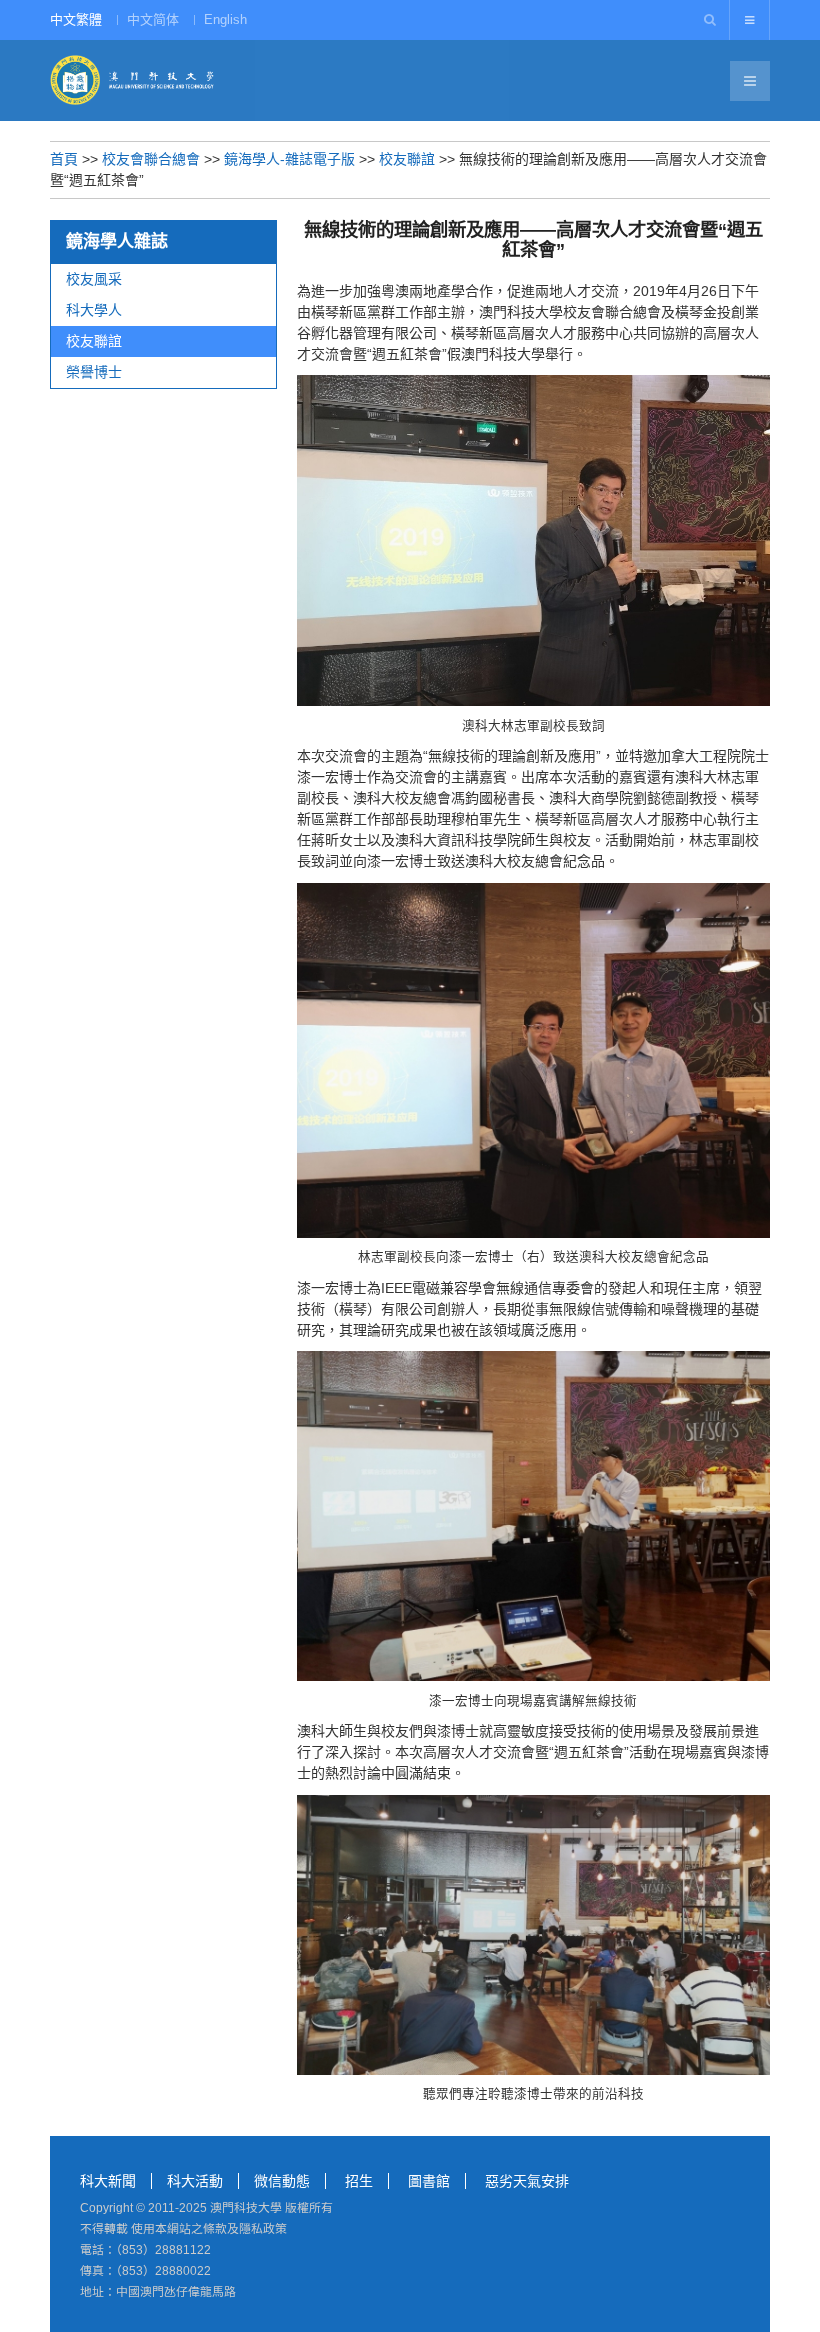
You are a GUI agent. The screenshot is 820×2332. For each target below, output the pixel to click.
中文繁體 (76, 19)
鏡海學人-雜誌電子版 (289, 159)
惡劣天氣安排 (527, 2181)
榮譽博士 (94, 372)
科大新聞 (108, 2181)
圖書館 (429, 2181)
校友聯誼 (407, 159)
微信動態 (282, 2181)
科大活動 (195, 2181)
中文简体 (153, 19)
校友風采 (94, 279)
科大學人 (94, 310)
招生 (359, 2181)
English (225, 19)
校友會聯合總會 (151, 159)
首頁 (64, 159)
